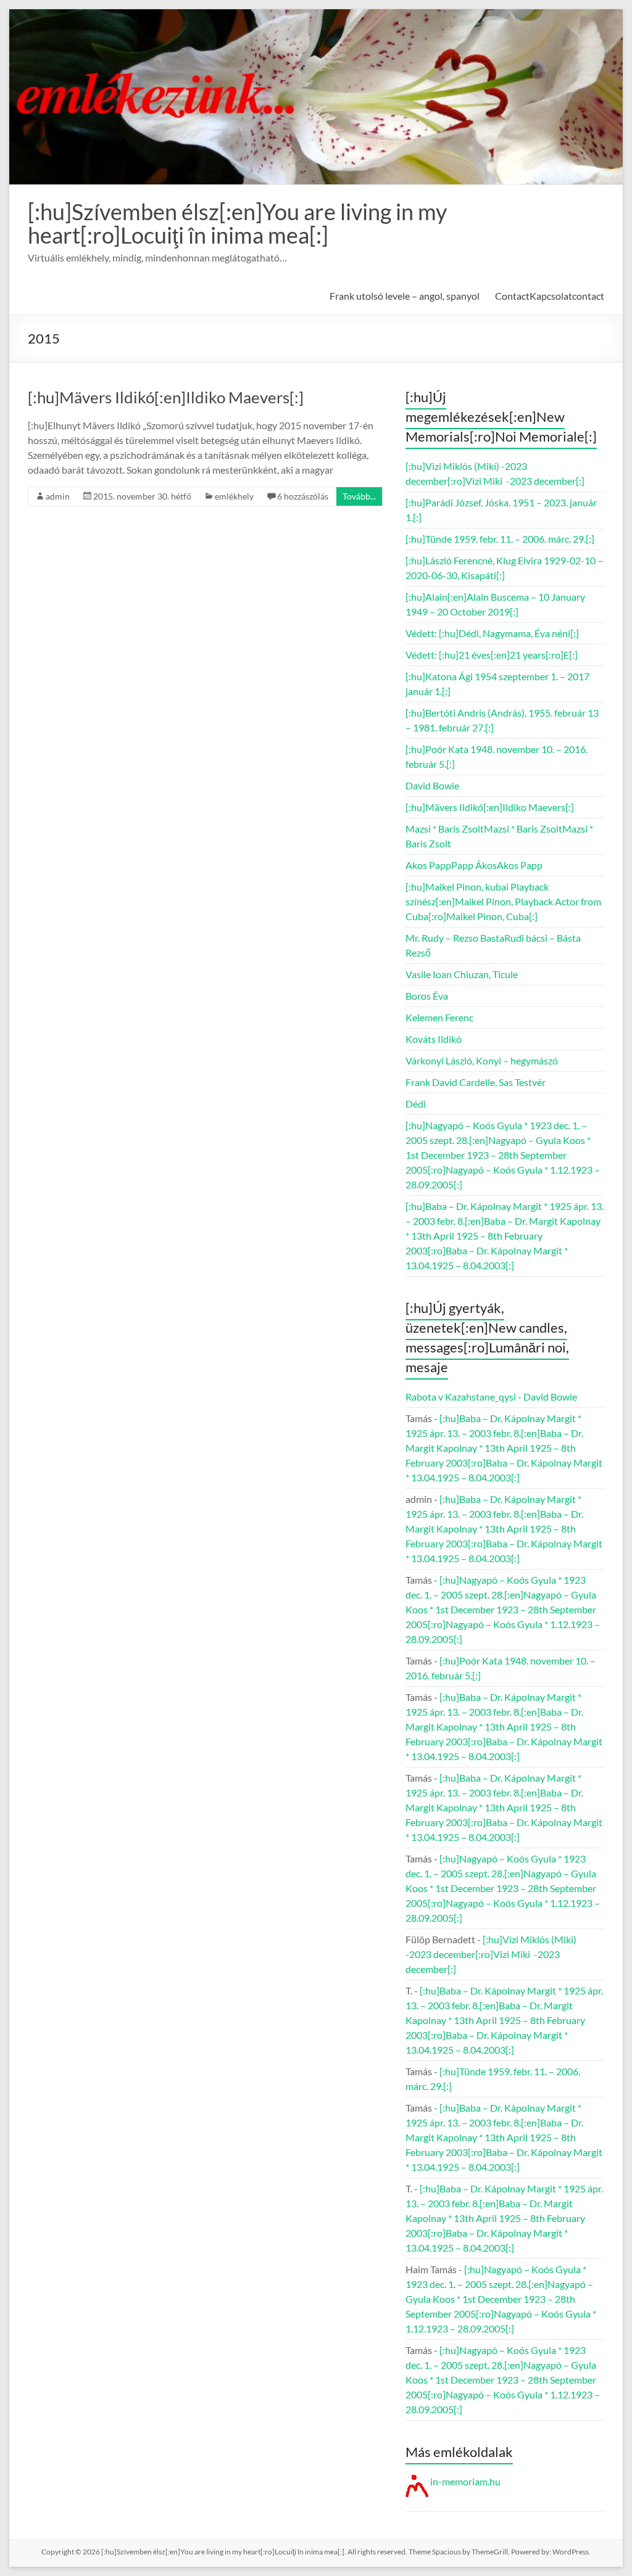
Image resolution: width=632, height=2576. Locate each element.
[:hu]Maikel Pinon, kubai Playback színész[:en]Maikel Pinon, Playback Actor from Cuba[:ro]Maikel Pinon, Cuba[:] (503, 901)
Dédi (416, 1104)
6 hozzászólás (303, 496)
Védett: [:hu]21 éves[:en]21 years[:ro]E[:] (492, 655)
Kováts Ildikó (434, 1039)
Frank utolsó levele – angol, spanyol (405, 296)
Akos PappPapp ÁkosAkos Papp (474, 865)
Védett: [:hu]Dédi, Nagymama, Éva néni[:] (492, 633)
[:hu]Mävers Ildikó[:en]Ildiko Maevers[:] (166, 397)
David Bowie (432, 785)
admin (58, 496)
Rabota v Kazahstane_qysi (461, 1397)
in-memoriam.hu (464, 2481)
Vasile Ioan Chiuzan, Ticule (462, 974)
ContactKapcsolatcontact (550, 296)
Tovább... (359, 496)
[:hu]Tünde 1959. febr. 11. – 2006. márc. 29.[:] (500, 539)
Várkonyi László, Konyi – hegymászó (482, 1060)
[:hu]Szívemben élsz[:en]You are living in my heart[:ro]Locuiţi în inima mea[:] (237, 223)
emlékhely (234, 496)
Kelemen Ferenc (439, 1017)
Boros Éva (427, 996)
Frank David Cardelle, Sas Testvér (476, 1082)
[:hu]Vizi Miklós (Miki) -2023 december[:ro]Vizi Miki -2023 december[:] (491, 1954)
